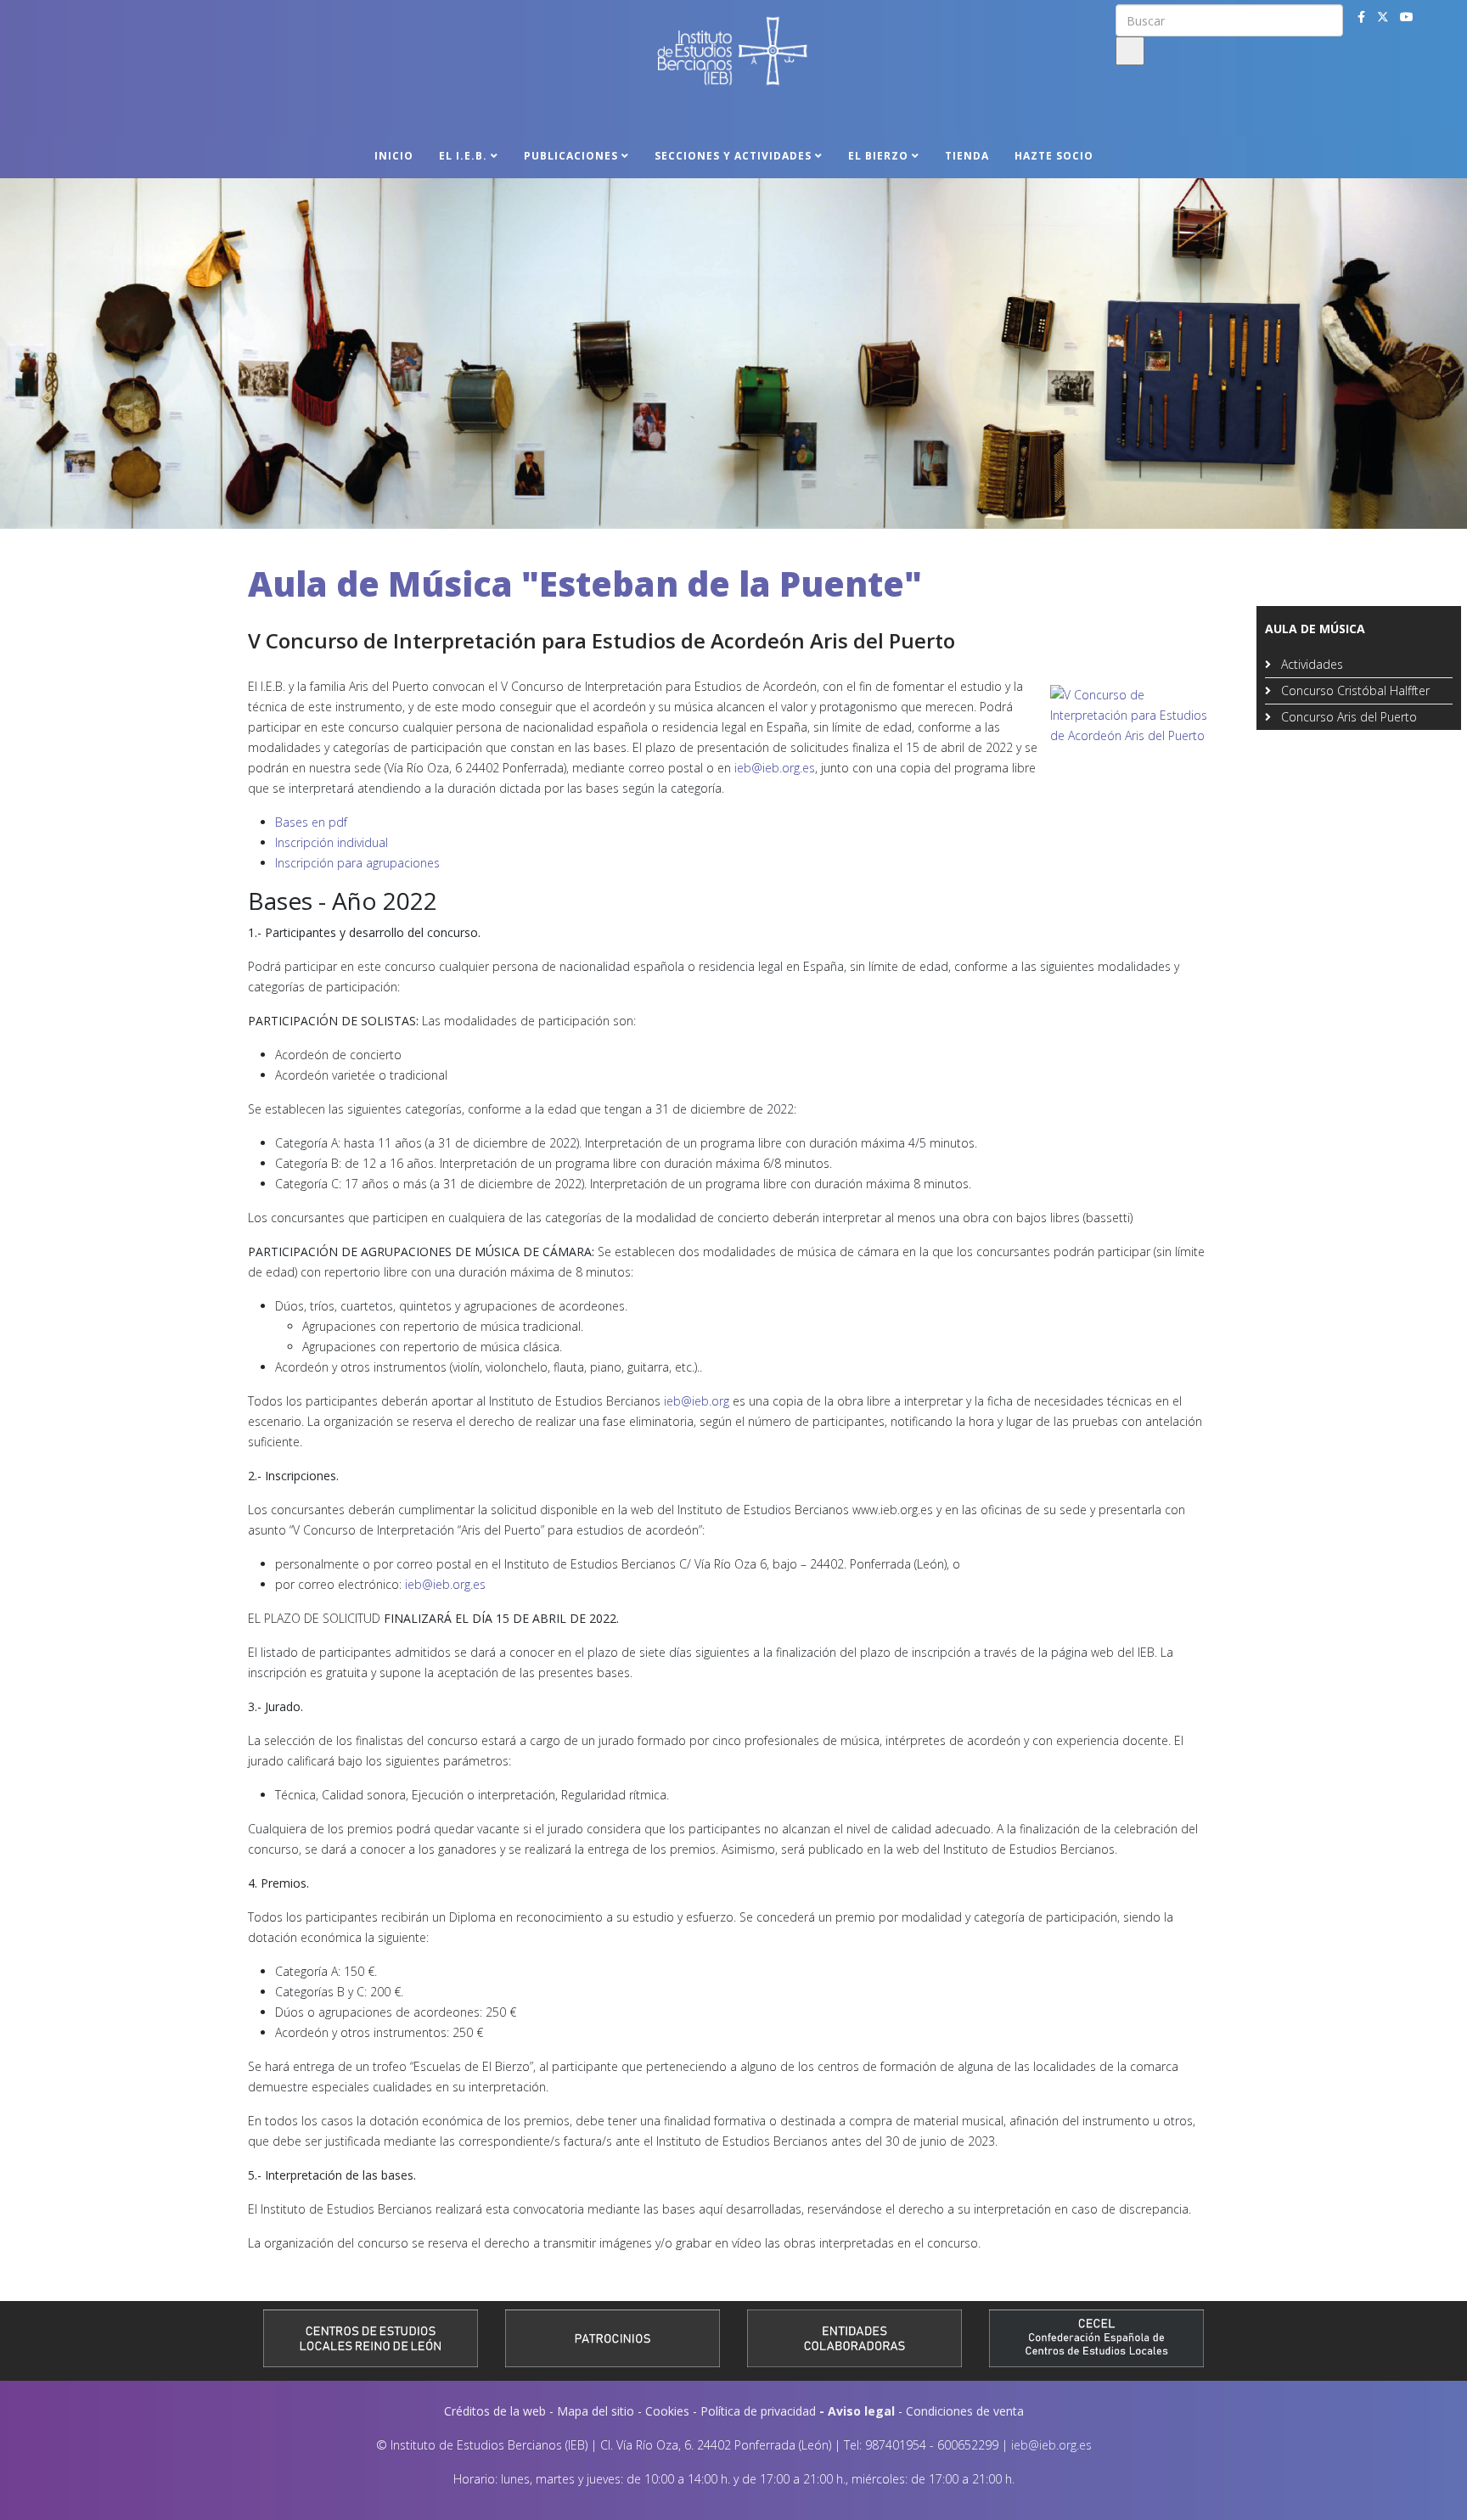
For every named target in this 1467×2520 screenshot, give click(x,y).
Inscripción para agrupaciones (357, 863)
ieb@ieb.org (697, 1401)
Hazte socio (1054, 156)
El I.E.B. (463, 156)
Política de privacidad (758, 2411)
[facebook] (1361, 17)
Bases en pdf (311, 822)
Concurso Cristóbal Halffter (1354, 690)
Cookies (667, 2411)
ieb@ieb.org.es (775, 768)
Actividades (1310, 664)
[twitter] (1383, 17)
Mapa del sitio (596, 2411)
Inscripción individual (332, 842)
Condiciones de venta (965, 2411)
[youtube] (1407, 17)
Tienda (967, 156)
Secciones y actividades (733, 156)
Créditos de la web (495, 2411)
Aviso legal (861, 2411)
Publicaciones (571, 156)
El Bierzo (878, 156)
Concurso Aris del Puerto (1347, 717)
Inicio (394, 156)
